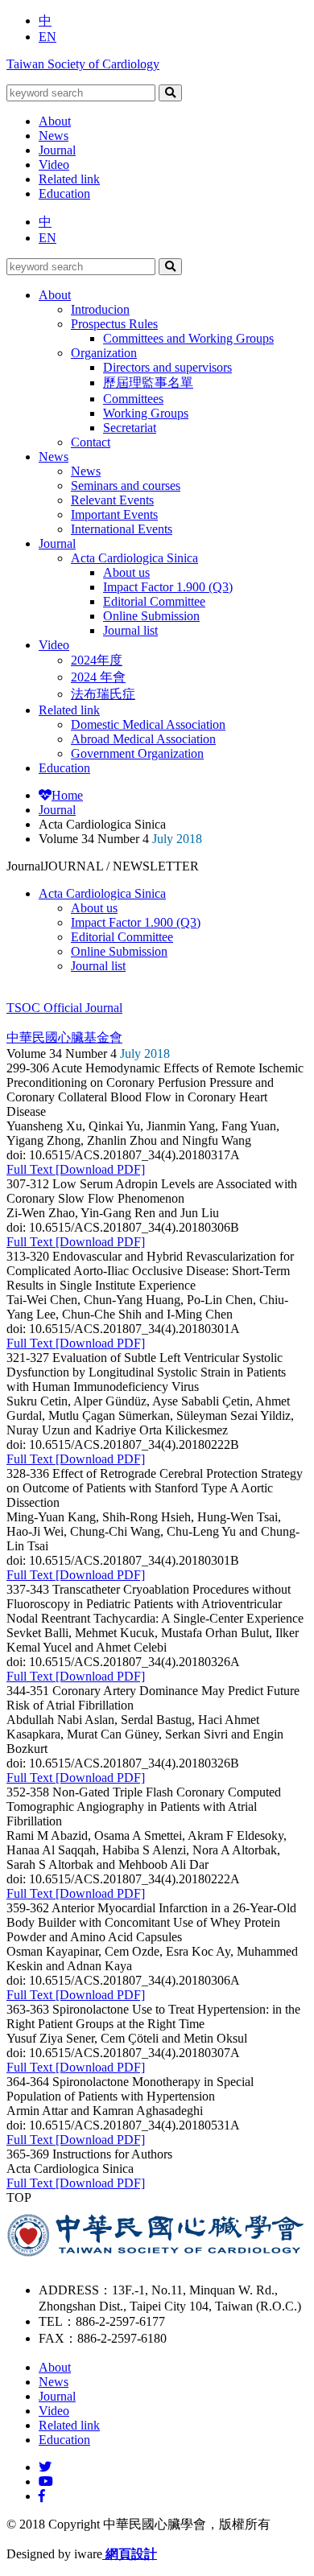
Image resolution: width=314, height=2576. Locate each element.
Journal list (130, 630)
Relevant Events (112, 500)
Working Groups (146, 413)
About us (126, 572)
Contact (91, 442)
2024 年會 (98, 677)
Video (54, 165)
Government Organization (137, 753)
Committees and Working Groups (188, 338)
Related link (69, 179)
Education (64, 193)
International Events (122, 529)
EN (48, 37)
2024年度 (97, 660)
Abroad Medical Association (143, 739)
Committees (133, 399)
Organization (104, 353)
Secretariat (130, 428)
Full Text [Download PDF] (76, 1169)
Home (67, 795)
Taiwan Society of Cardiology (83, 64)
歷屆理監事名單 (148, 383)
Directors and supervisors (167, 367)
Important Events (114, 514)
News (54, 136)
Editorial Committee (154, 601)
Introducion (100, 309)
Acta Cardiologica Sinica (134, 558)
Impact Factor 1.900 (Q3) (168, 587)
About (55, 121)
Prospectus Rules (114, 324)
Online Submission (151, 616)
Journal (57, 150)
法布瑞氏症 (103, 694)
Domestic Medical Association (148, 724)
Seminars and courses (126, 486)
